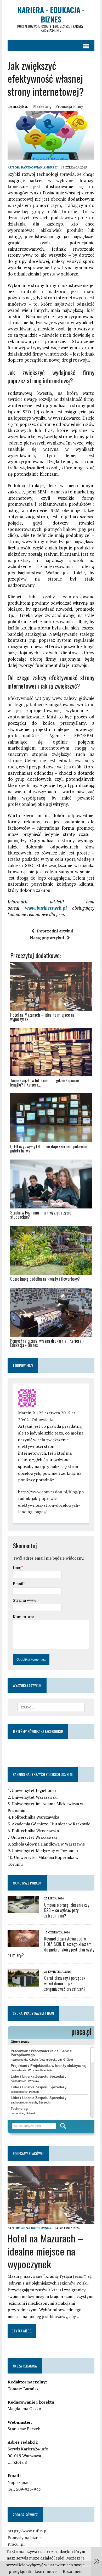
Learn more (46, 2571)
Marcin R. (27, 1413)
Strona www (25, 1600)
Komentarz (23, 1617)
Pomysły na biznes (25, 2538)
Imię (17, 1567)
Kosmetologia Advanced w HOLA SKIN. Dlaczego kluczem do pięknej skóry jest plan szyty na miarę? (51, 1947)
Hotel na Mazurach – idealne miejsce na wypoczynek (46, 2251)
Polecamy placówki (28, 2153)
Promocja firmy (69, 106)
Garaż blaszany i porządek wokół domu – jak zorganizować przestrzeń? (65, 1983)
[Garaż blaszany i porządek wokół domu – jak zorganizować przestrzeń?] (23, 1983)
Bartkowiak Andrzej (39, 167)
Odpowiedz (42, 1420)
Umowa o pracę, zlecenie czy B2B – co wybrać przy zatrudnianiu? (67, 1910)
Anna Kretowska (36, 2228)
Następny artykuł (47, 938)
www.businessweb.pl (46, 908)
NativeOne (51, 1354)
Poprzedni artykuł (55, 931)
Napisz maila (20, 2482)
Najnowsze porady (27, 1883)
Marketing (42, 106)
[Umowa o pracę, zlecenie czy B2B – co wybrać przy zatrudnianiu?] (23, 1910)
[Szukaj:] (51, 1707)
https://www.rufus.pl (28, 2531)
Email (18, 1584)
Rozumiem (73, 2571)
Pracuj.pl (16, 2544)
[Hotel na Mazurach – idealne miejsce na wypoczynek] (51, 2220)
